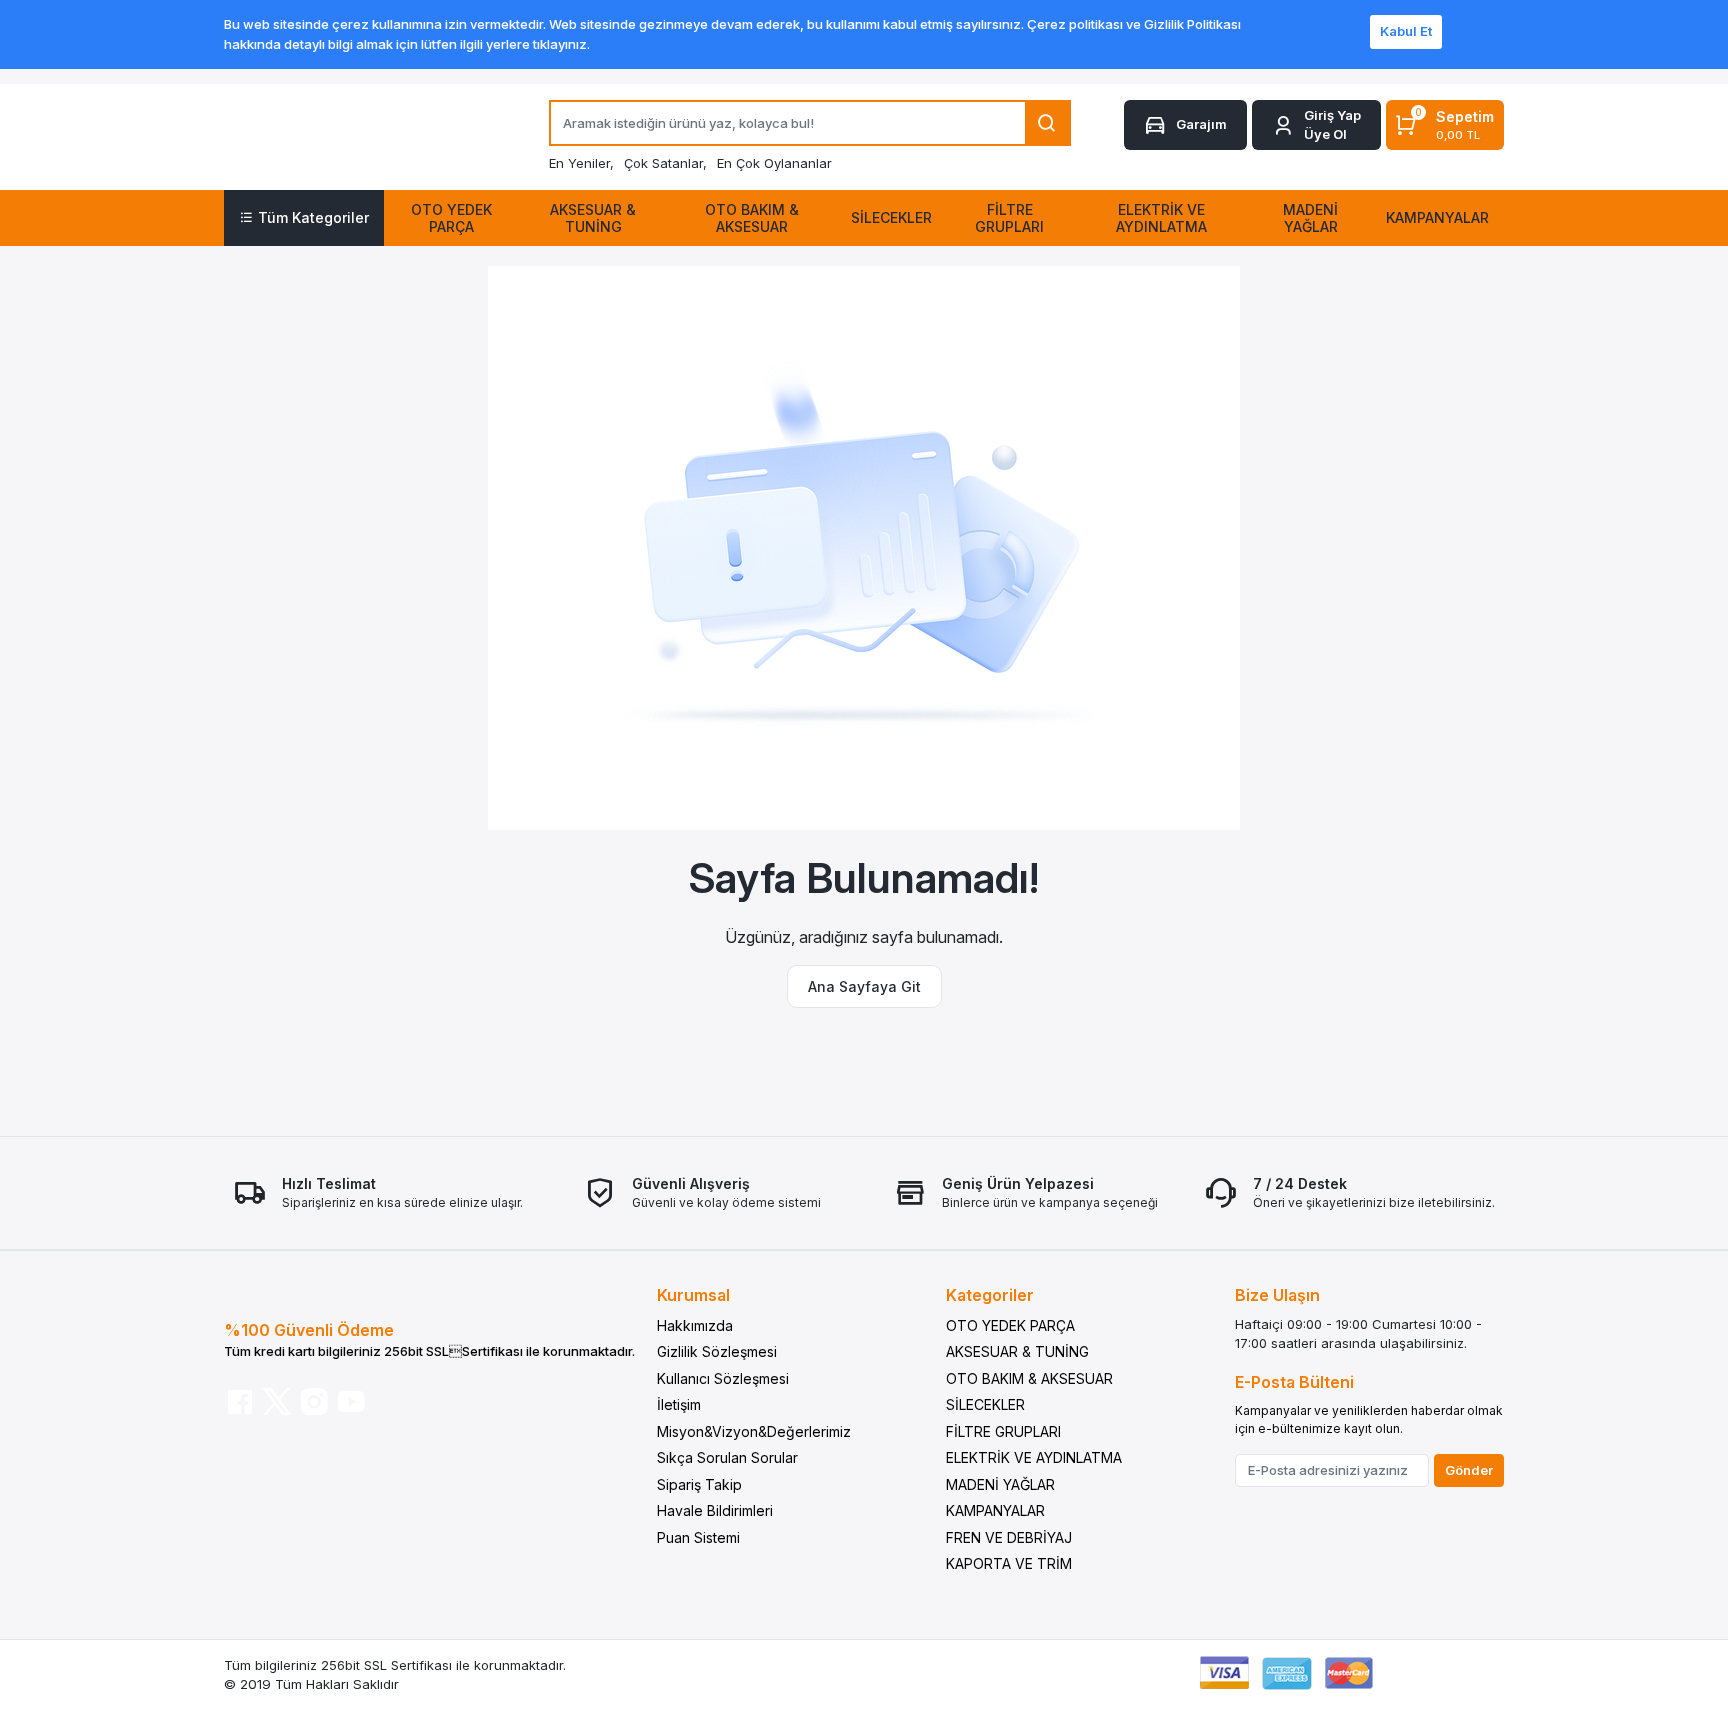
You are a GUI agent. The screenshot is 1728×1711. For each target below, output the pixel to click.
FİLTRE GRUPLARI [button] (1009, 218)
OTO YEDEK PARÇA (1010, 1325)
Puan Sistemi (698, 1537)
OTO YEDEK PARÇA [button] (451, 218)
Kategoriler (990, 1295)
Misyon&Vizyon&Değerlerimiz (754, 1431)
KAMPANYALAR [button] (1437, 217)
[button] (1316, 125)
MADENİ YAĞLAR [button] (1310, 218)
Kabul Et (1406, 31)
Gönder (1469, 1470)
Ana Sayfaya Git (864, 986)
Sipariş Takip (699, 1484)
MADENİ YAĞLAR (1000, 1484)
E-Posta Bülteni (1294, 1382)
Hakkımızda (695, 1325)
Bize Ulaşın (1277, 1295)
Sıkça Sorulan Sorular (727, 1457)
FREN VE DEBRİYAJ (1009, 1537)
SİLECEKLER (985, 1404)
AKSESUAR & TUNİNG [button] (593, 218)
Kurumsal (693, 1295)
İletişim (679, 1404)
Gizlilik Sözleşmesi (717, 1351)
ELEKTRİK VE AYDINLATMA (1034, 1457)
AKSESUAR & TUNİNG (1017, 1351)
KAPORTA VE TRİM (1009, 1563)
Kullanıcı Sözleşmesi (723, 1378)
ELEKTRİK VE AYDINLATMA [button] (1161, 218)
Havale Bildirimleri (715, 1510)
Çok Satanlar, (665, 163)
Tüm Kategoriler (313, 217)
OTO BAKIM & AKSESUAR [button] (752, 218)
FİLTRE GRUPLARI (1003, 1431)
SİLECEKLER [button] (891, 217)
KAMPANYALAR (995, 1510)
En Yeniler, (581, 163)
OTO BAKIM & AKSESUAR (1029, 1378)
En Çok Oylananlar (774, 163)
